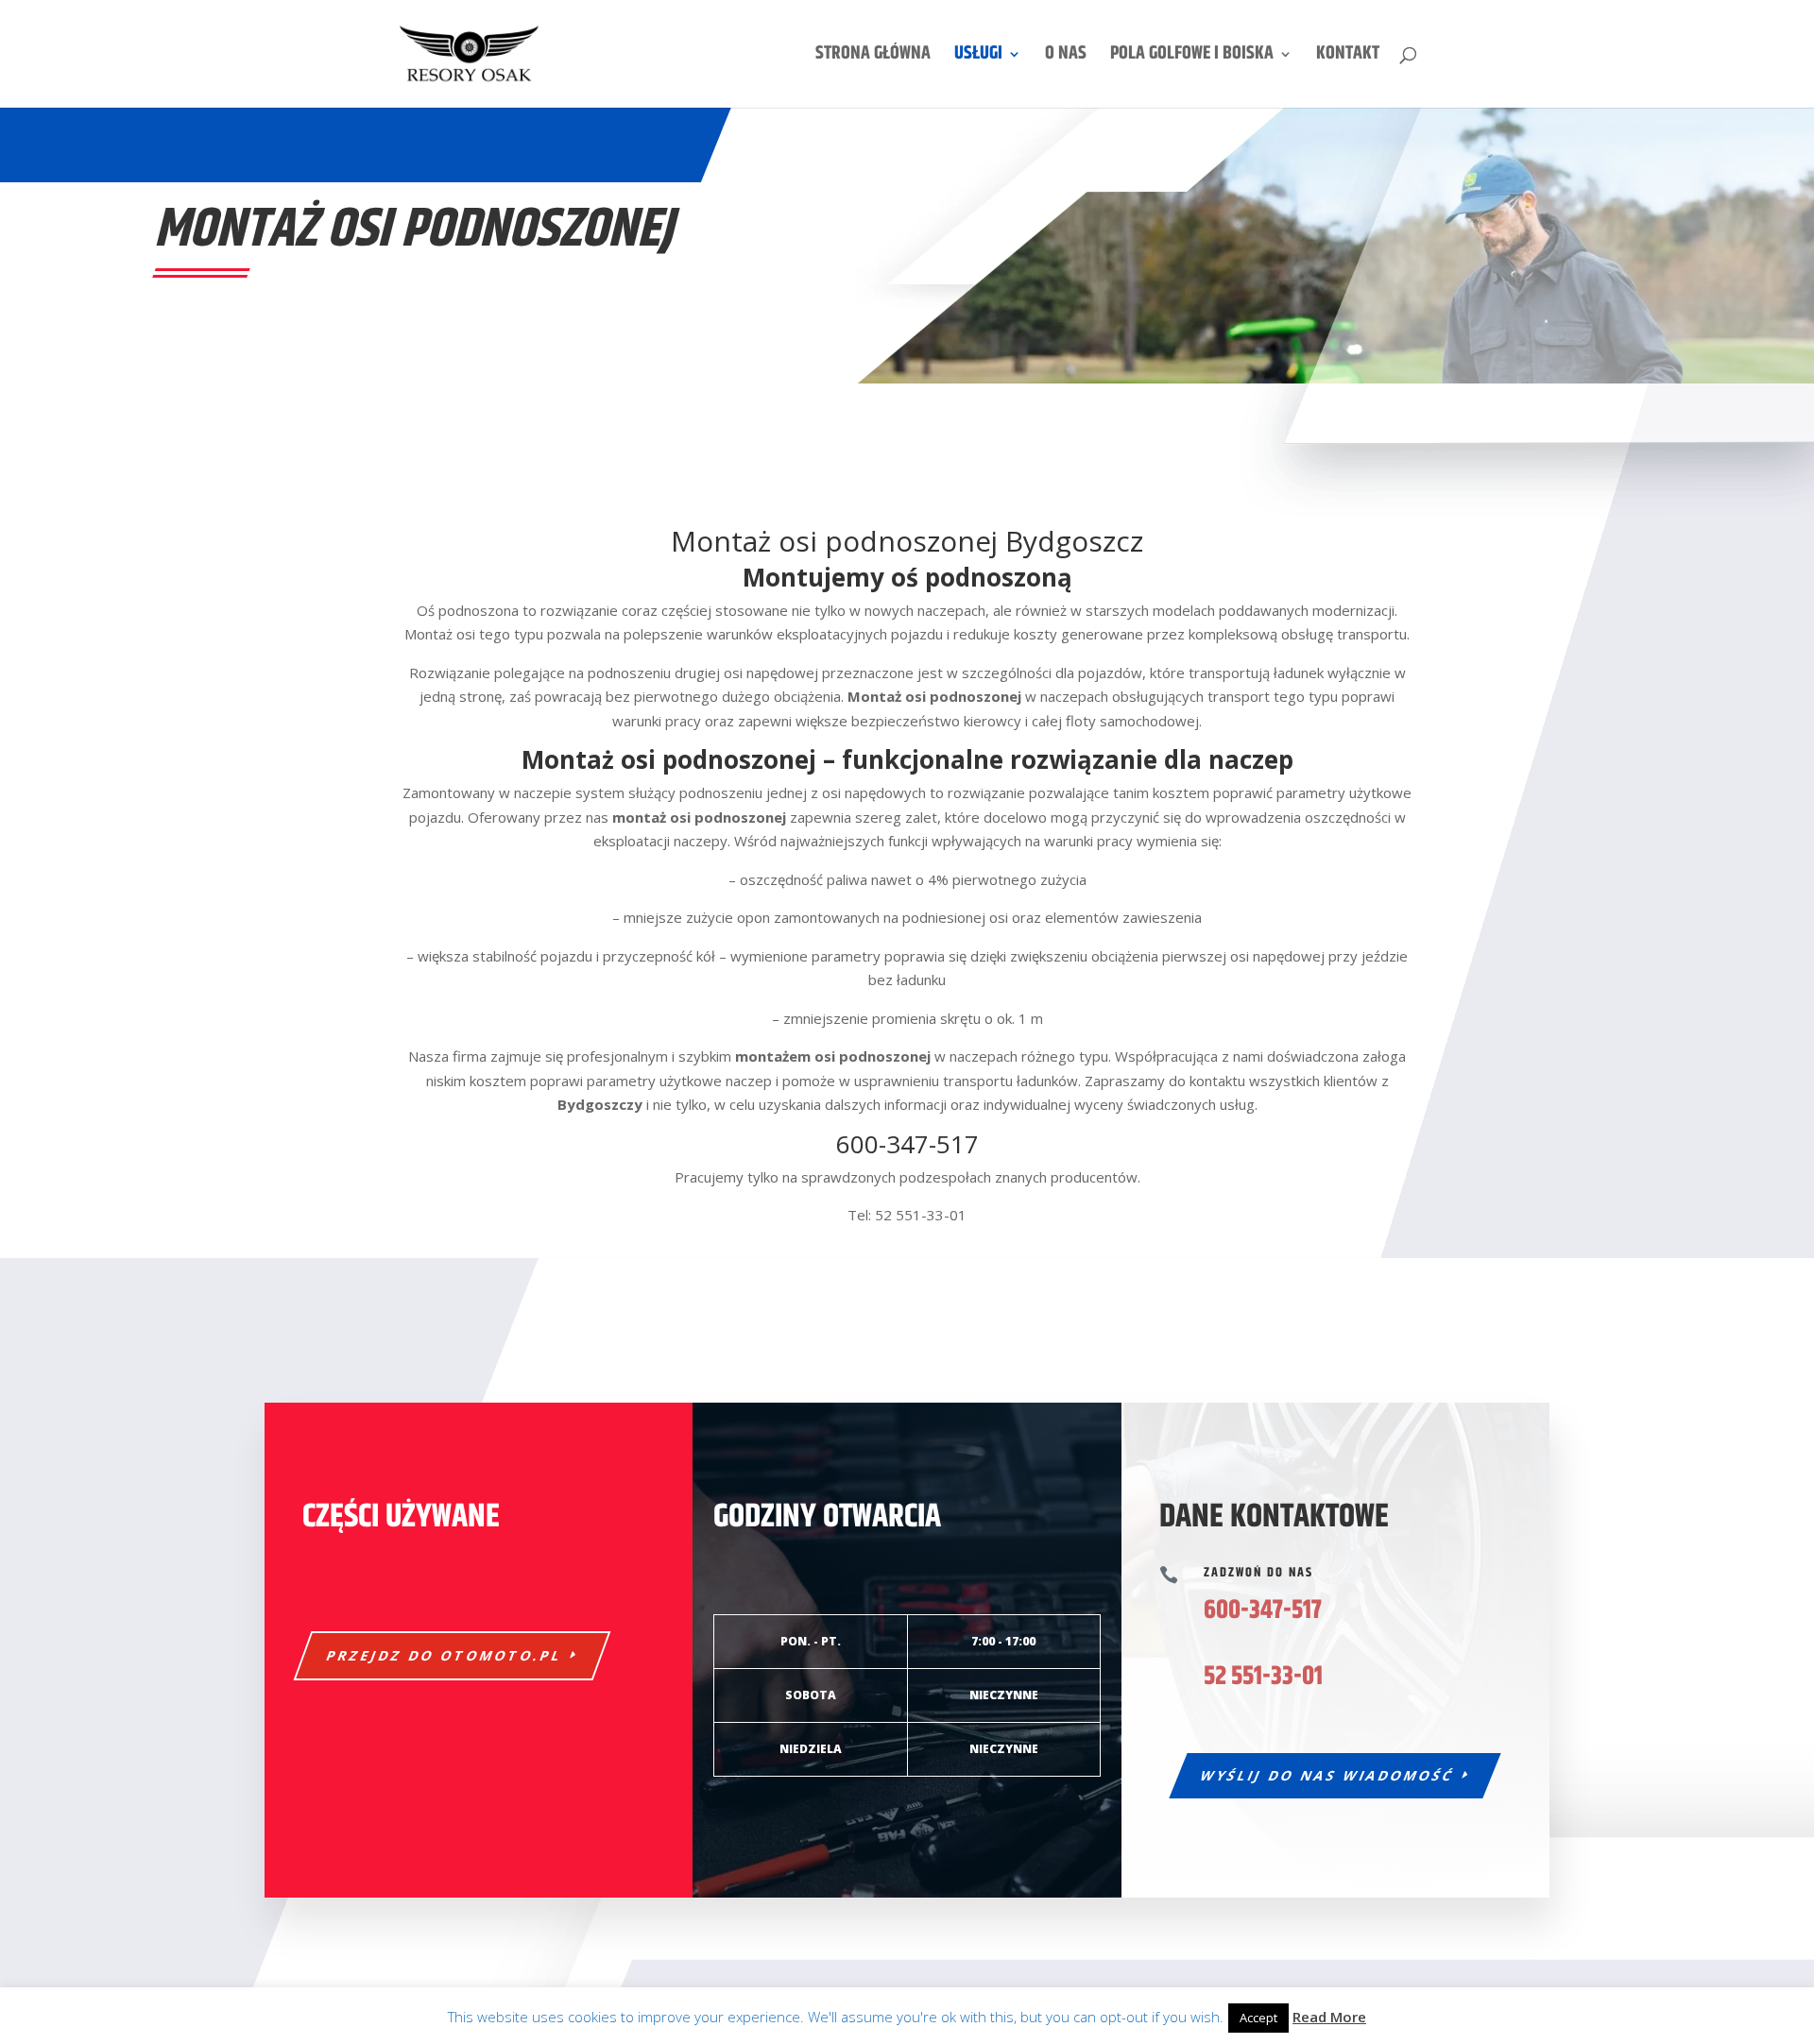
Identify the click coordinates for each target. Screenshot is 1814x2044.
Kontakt (1348, 58)
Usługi (978, 58)
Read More (1329, 2017)
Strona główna (873, 58)
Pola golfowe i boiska (1192, 58)
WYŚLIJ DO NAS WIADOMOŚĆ (1328, 1775)
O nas (1066, 58)
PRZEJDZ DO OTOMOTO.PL (445, 1655)
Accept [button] (1258, 2018)
